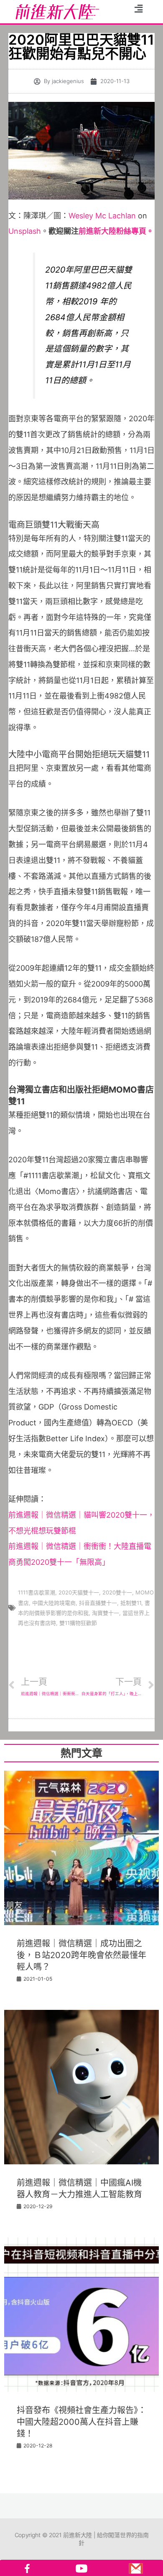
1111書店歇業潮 (37, 1592)
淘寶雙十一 (106, 1613)
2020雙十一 (117, 1592)
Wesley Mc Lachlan (102, 216)
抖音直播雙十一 (98, 1603)
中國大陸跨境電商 (54, 1603)
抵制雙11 (131, 1603)
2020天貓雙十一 (79, 1592)
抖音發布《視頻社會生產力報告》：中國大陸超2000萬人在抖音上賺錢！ (81, 2422)
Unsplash (25, 231)
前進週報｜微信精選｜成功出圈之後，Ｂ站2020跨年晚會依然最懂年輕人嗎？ (81, 1955)
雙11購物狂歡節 (78, 1623)
